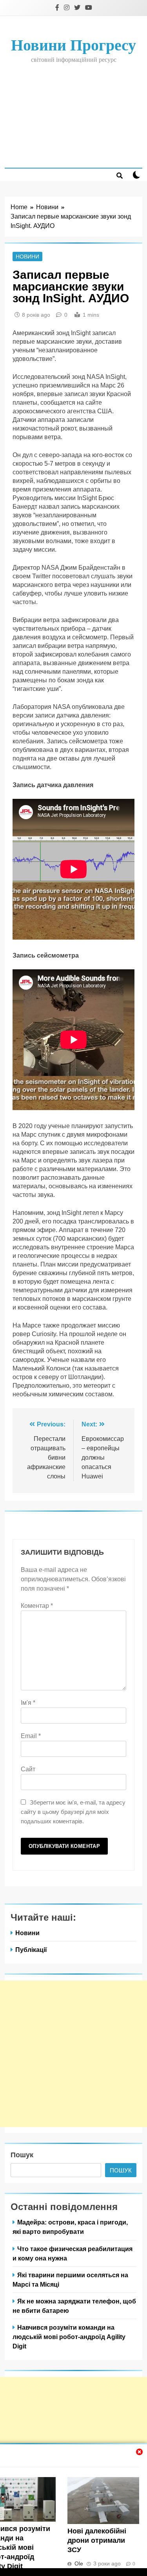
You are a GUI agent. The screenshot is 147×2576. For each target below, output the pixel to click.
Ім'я (28, 1703)
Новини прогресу (73, 45)
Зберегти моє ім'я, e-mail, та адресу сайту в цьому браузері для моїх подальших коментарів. (73, 1812)
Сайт (28, 1769)
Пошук (22, 2155)
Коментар (37, 1606)
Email (31, 1736)
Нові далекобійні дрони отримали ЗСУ (97, 2540)
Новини (27, 257)
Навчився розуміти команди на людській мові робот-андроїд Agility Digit (69, 2337)
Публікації (31, 1950)
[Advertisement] (73, 115)
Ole (79, 2563)
